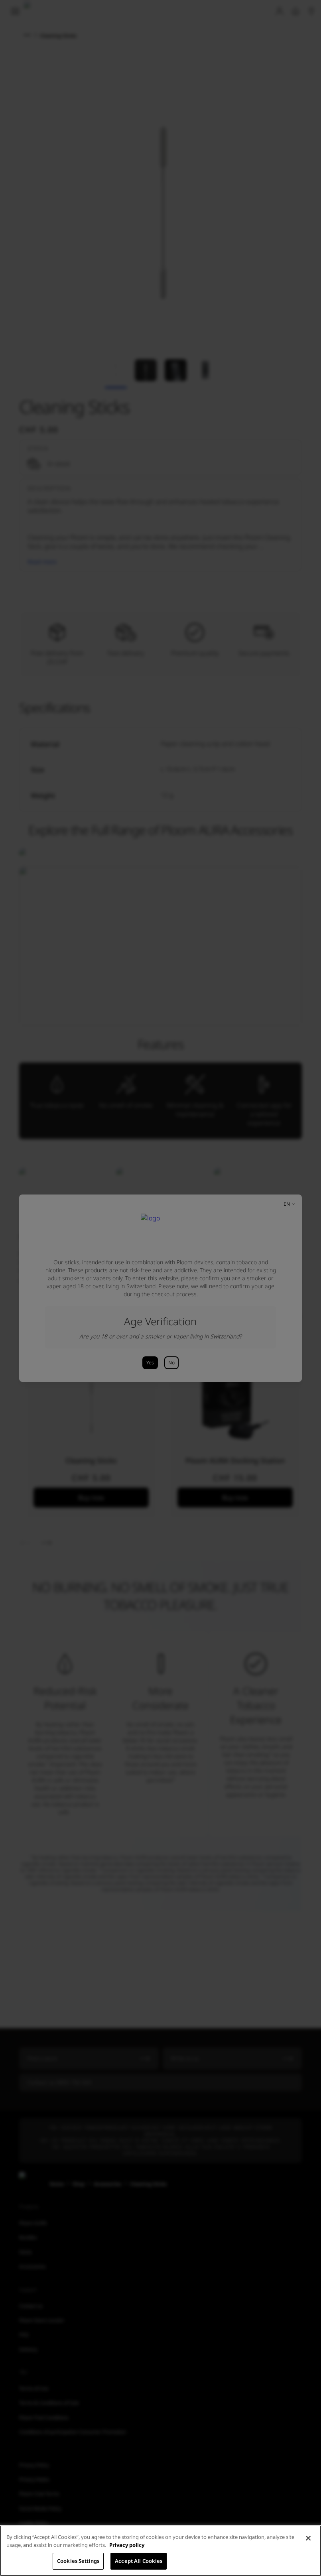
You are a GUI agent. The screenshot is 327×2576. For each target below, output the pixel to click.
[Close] (308, 2538)
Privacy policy (127, 2545)
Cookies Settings (78, 2561)
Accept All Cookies (139, 2561)
